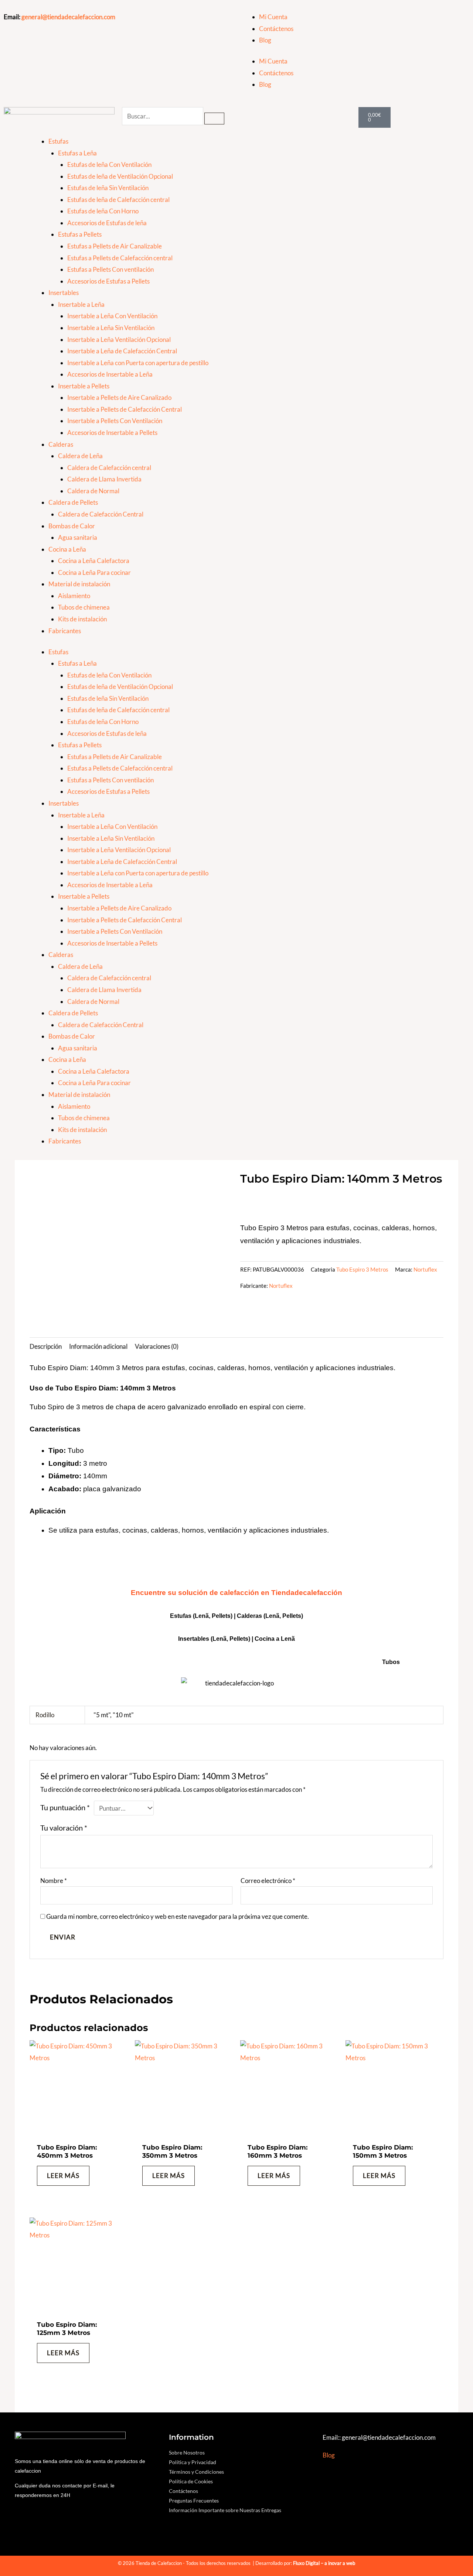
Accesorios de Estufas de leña (107, 223)
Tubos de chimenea (84, 607)
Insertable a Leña (81, 304)
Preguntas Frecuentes (194, 2500)
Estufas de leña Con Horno (103, 211)
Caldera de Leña (80, 456)
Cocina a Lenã (275, 1639)
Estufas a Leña (77, 153)
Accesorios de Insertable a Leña (110, 374)
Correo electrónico (268, 1881)
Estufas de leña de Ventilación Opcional (120, 176)
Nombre (54, 1881)
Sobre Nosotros (187, 2452)
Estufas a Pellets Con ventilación (110, 269)
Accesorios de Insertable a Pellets (112, 433)
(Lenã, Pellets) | (233, 1639)
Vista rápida (79, 2131)
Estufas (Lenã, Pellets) (201, 1616)
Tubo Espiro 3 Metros (362, 1269)
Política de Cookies (191, 2481)
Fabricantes (65, 631)
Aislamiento (74, 596)
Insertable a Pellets (84, 386)
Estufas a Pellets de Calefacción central (120, 258)
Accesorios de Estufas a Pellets (108, 281)
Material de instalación (79, 584)
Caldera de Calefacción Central (101, 514)
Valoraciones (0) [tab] (157, 1346)
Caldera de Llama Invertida (104, 479)
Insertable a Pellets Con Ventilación (115, 421)
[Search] (214, 119)
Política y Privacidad (193, 2462)
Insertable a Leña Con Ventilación (112, 316)
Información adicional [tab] (98, 1346)
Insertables (64, 293)
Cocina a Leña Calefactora (94, 561)
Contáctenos (276, 29)
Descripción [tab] (46, 1346)
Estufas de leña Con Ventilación (109, 164)
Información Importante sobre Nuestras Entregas (225, 2510)
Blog (265, 40)
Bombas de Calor (72, 526)
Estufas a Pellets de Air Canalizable (115, 246)
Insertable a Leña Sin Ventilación (111, 328)
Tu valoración (64, 1828)
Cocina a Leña (67, 549)
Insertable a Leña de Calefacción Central (122, 351)
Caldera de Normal (93, 491)
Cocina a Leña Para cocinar (94, 572)
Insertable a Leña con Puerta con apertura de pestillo (138, 363)
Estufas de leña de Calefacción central (118, 200)
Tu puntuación (65, 1807)
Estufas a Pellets (80, 234)
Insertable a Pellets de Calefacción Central (125, 409)
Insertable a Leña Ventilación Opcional (119, 339)
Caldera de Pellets (73, 502)
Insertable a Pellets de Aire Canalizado (119, 397)
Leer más (63, 2176)
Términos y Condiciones (196, 2472)
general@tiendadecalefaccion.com (68, 17)
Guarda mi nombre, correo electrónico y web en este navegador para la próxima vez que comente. (178, 1916)
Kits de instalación (82, 619)
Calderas (61, 444)
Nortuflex (425, 1269)
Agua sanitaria (78, 537)
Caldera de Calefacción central (109, 468)
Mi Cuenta (273, 17)
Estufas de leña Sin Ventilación (108, 188)
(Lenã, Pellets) (283, 1616)
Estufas (58, 141)
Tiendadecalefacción (307, 1593)
